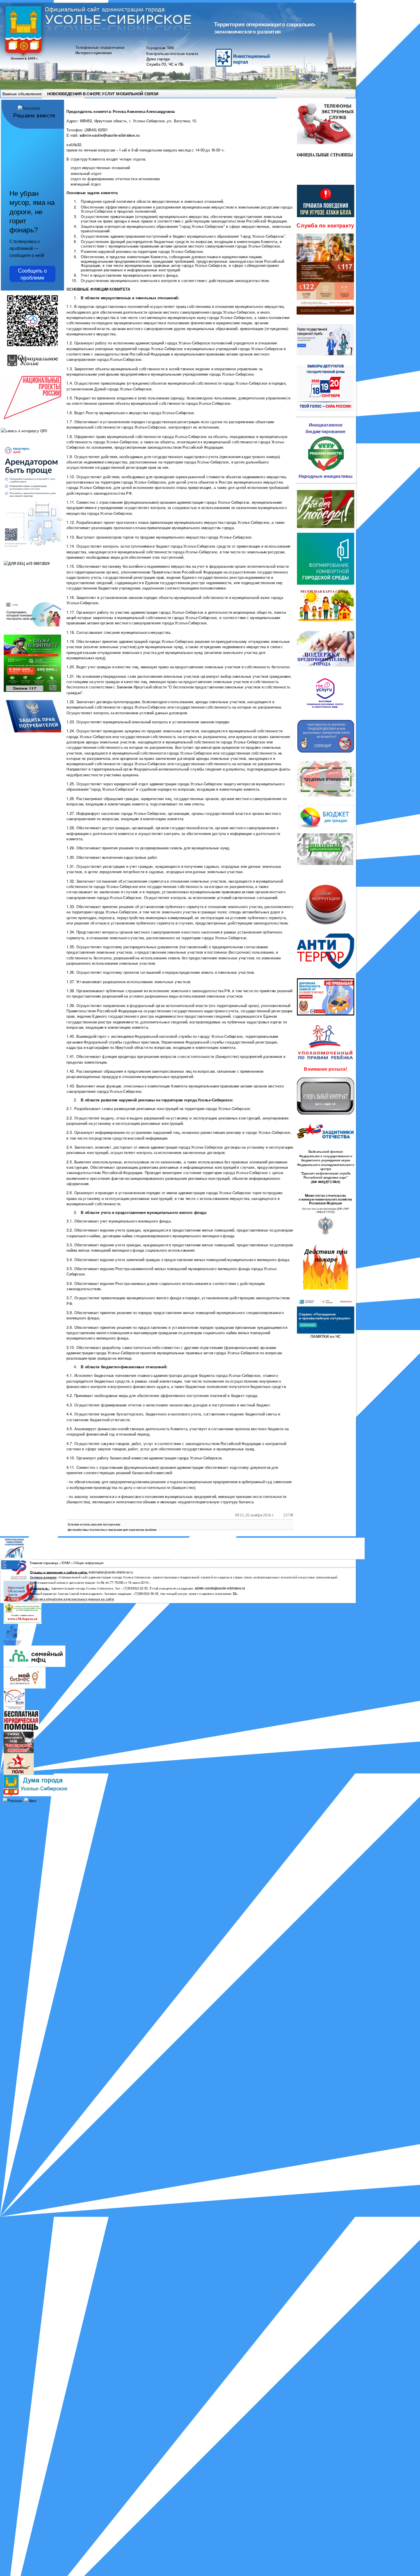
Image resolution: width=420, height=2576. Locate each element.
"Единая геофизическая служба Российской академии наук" (326, 1176)
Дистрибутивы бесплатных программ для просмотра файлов (112, 1530)
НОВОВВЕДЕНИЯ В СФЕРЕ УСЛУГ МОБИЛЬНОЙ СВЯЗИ (103, 94)
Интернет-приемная (94, 53)
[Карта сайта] (341, 94)
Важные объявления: (22, 93)
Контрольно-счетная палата (172, 53)
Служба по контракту (325, 226)
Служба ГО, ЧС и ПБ (165, 64)
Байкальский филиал (326, 1152)
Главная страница (44, 1563)
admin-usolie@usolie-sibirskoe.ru (110, 135)
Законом (124, 687)
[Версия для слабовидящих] (349, 94)
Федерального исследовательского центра (325, 1167)
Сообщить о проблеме (32, 274)
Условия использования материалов (94, 1524)
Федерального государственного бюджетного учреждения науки (326, 1158)
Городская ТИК (160, 48)
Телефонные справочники (100, 47)
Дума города (158, 59)
